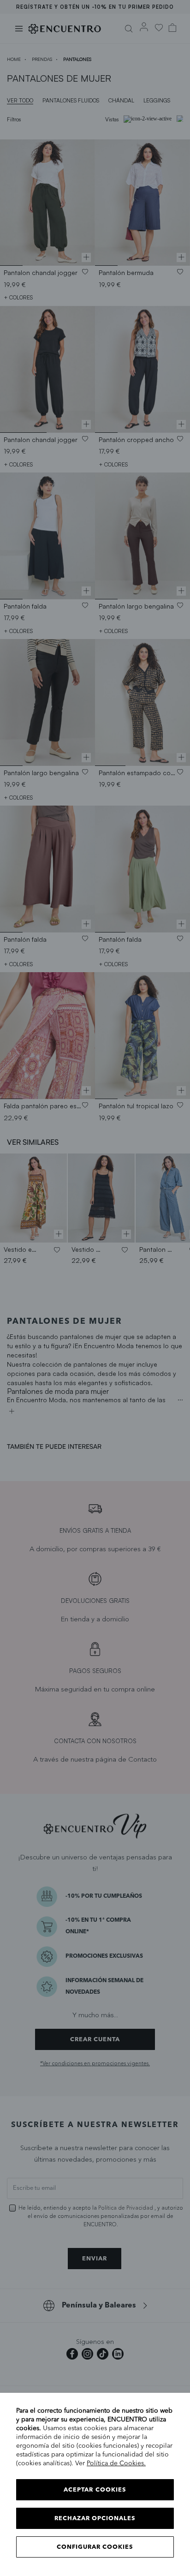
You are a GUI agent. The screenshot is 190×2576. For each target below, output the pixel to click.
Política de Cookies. (116, 2463)
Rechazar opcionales (95, 2519)
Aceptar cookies (95, 2490)
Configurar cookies (95, 2547)
